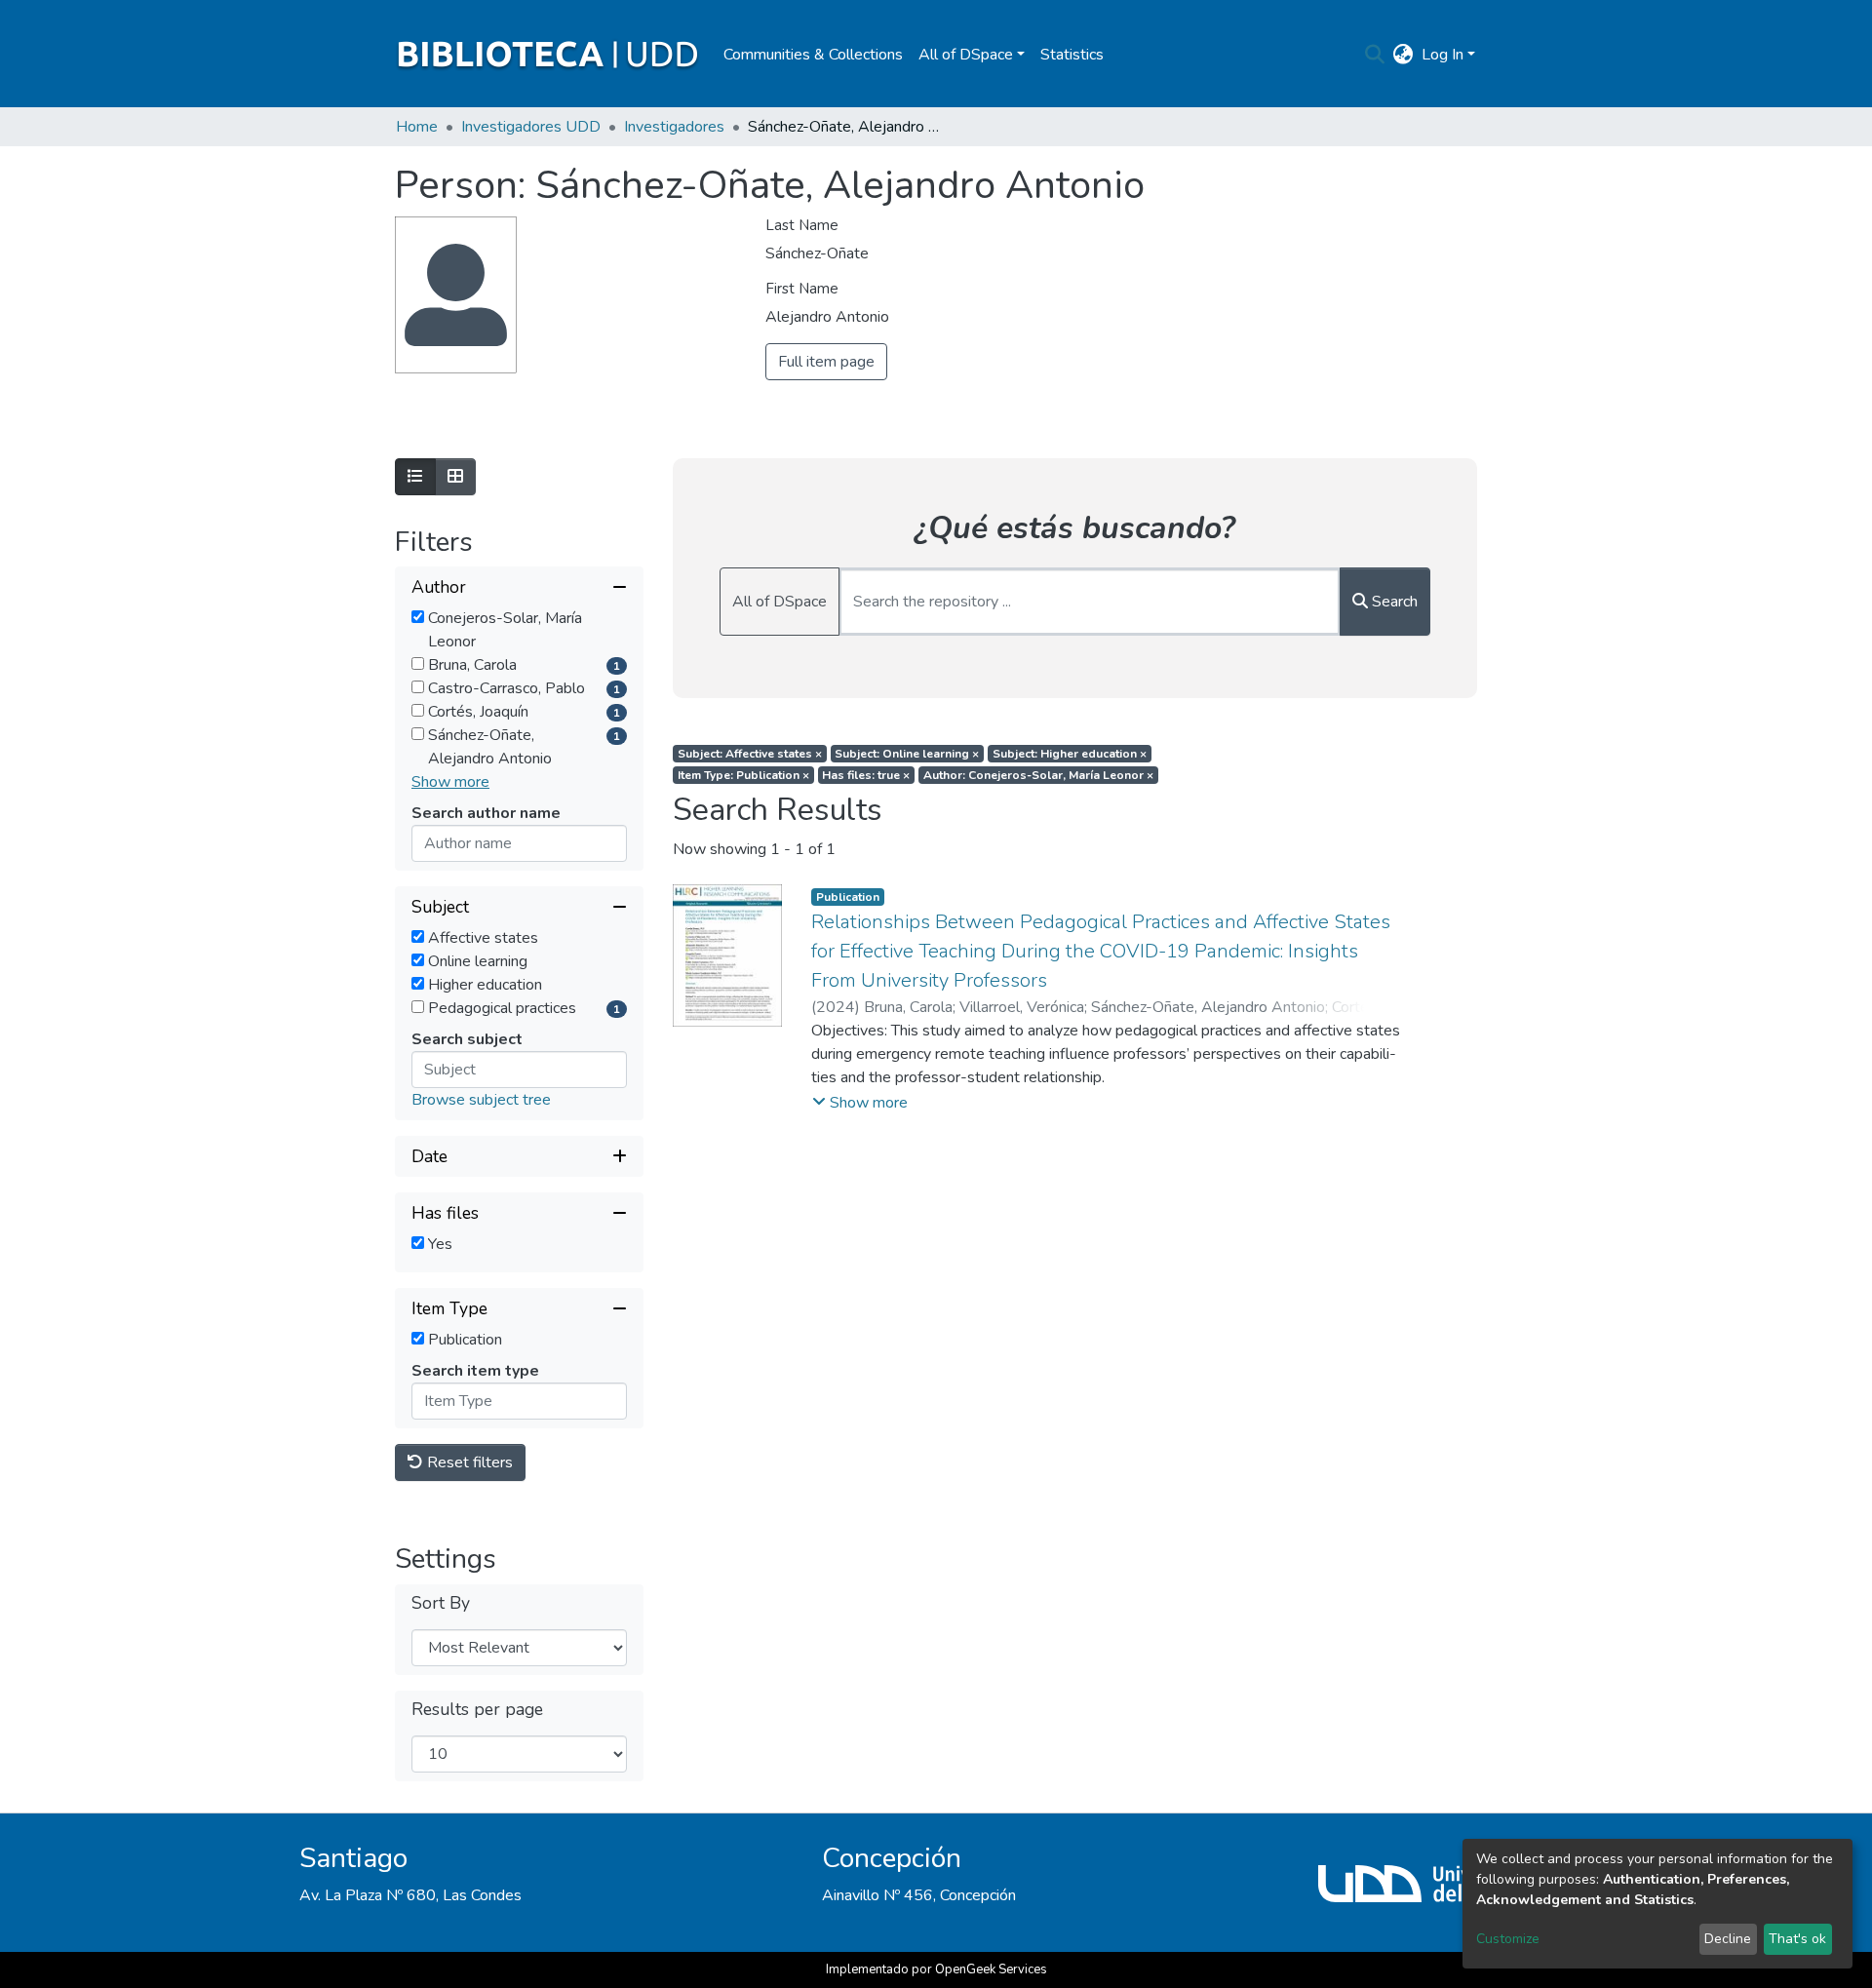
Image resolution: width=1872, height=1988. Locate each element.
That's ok (1797, 1939)
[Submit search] (1375, 55)
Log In (1443, 55)
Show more (450, 782)
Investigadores (674, 127)
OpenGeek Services (991, 1969)
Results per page (477, 1710)
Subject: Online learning (907, 754)
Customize (1508, 1939)
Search (1393, 602)
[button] (1404, 55)
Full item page (826, 362)
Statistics (1072, 55)
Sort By (441, 1603)
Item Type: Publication (743, 775)
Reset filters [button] (468, 1462)
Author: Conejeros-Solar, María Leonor (1038, 775)
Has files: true (866, 775)
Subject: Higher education (1070, 754)
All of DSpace (780, 602)
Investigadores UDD (531, 127)
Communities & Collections (813, 55)
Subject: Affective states (750, 754)
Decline (1728, 1939)
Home (417, 127)
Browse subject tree (481, 1100)
